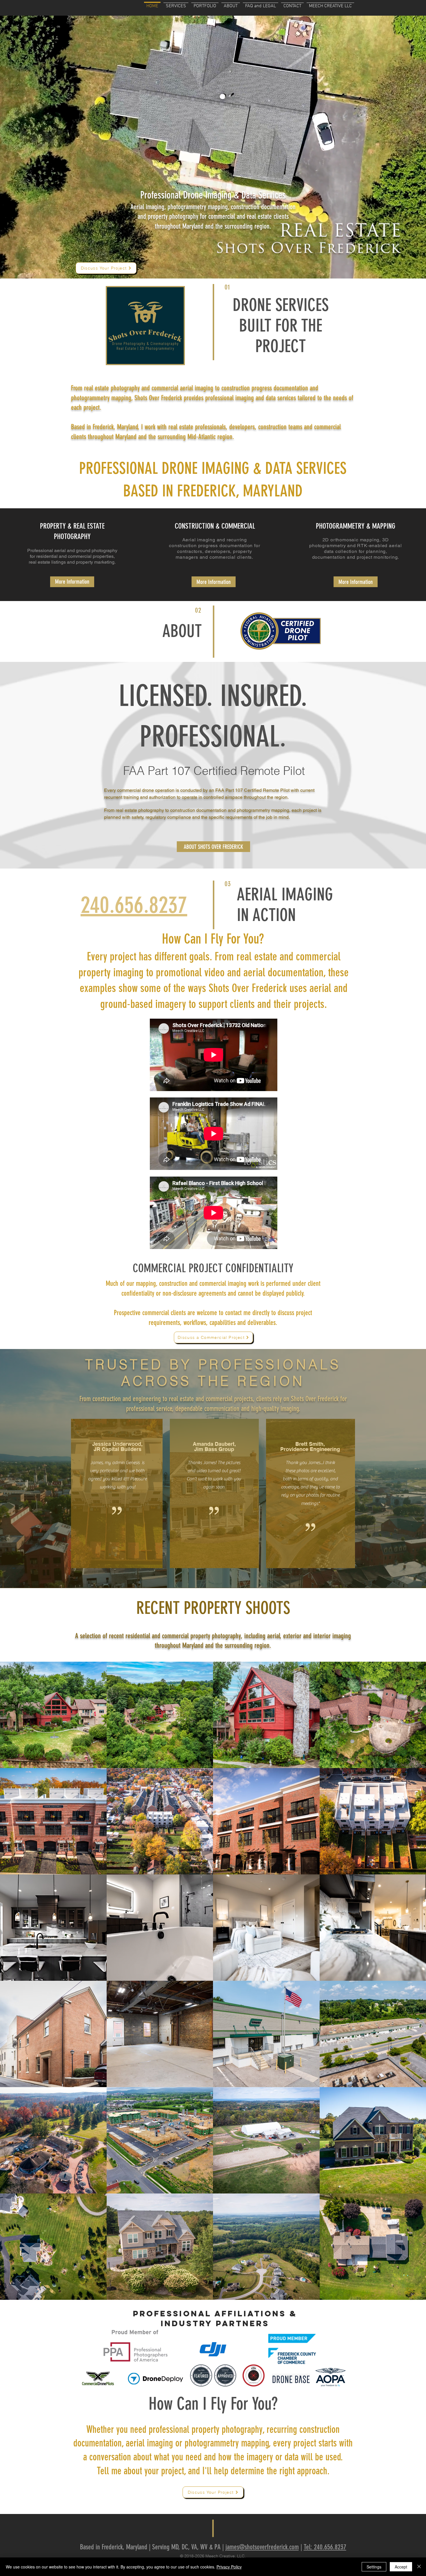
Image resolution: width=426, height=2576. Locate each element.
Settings (374, 2567)
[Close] (419, 2567)
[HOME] (152, 2)
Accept (401, 2567)
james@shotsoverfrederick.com (262, 2547)
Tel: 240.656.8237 (325, 2547)
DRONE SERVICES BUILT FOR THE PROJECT (281, 326)
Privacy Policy (229, 2567)
